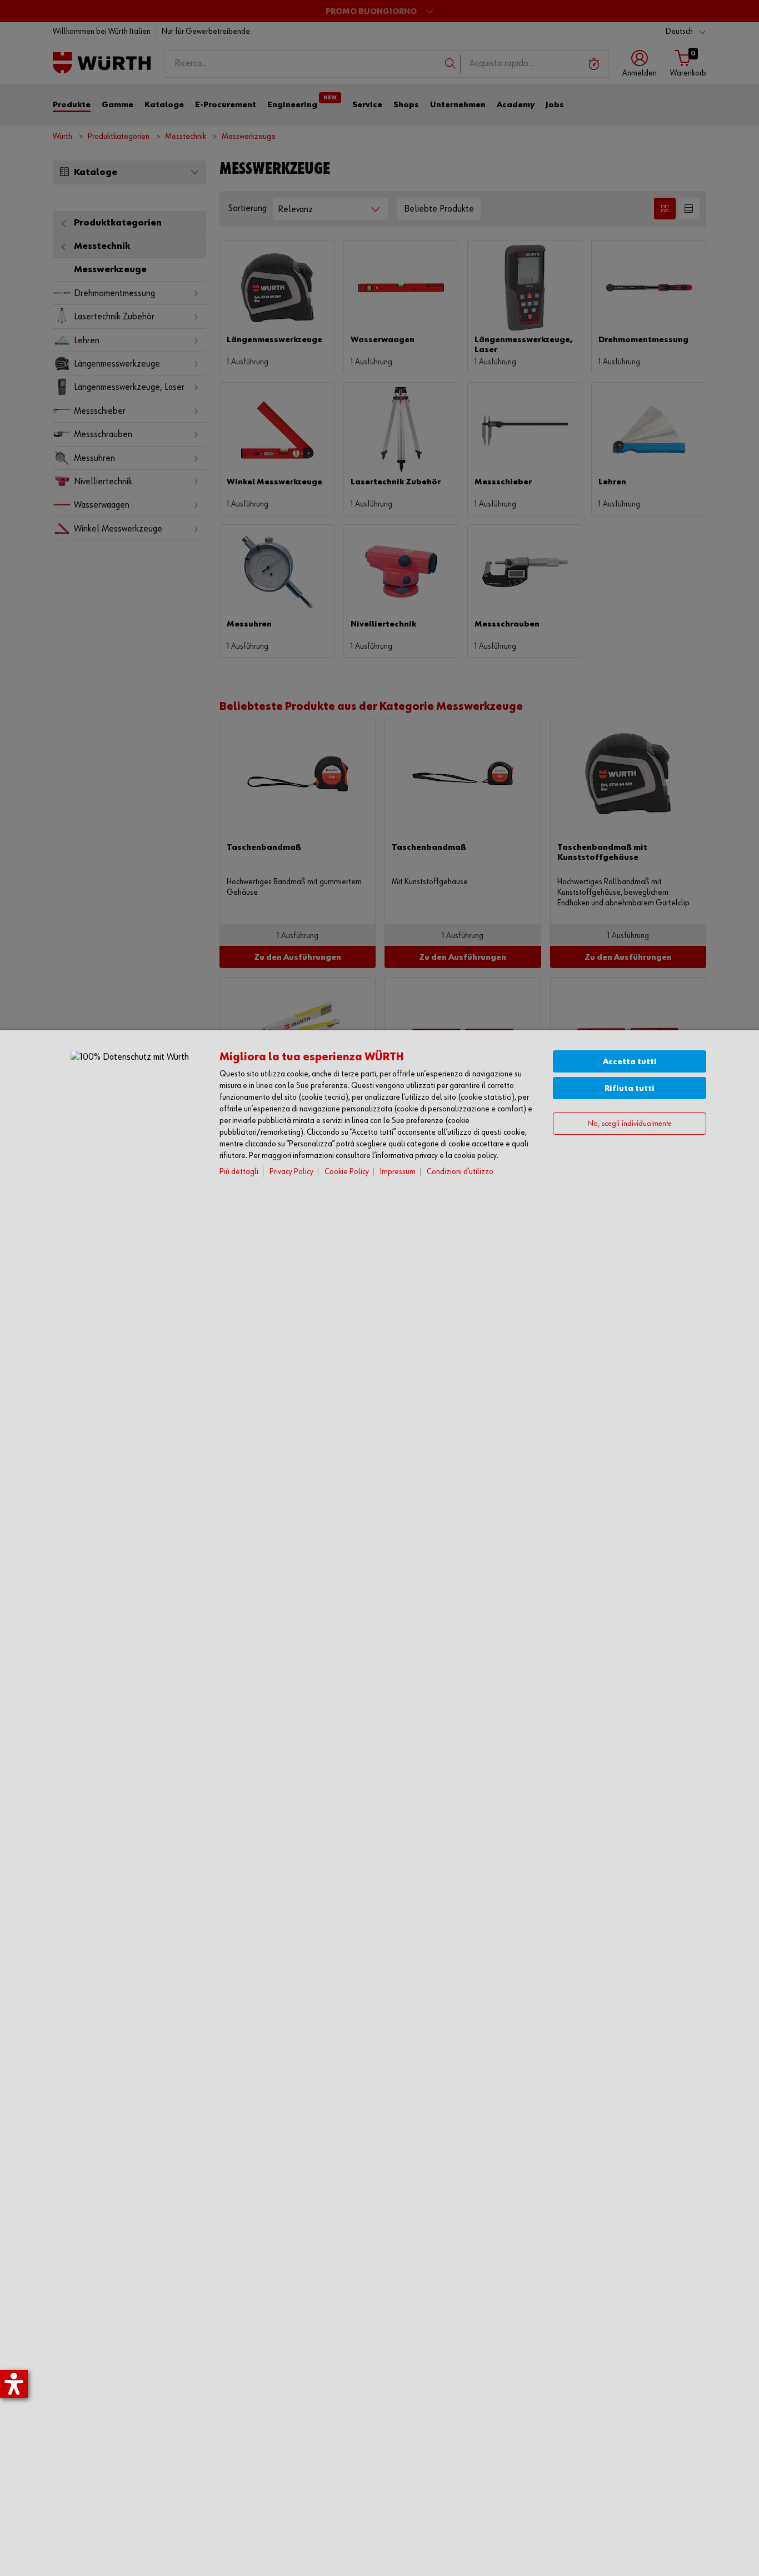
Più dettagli (239, 1172)
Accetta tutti (630, 1062)
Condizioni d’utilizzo (460, 1172)
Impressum (398, 1172)
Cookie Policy (347, 1172)
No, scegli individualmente (630, 1124)
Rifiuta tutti (630, 1088)
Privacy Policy (291, 1172)
